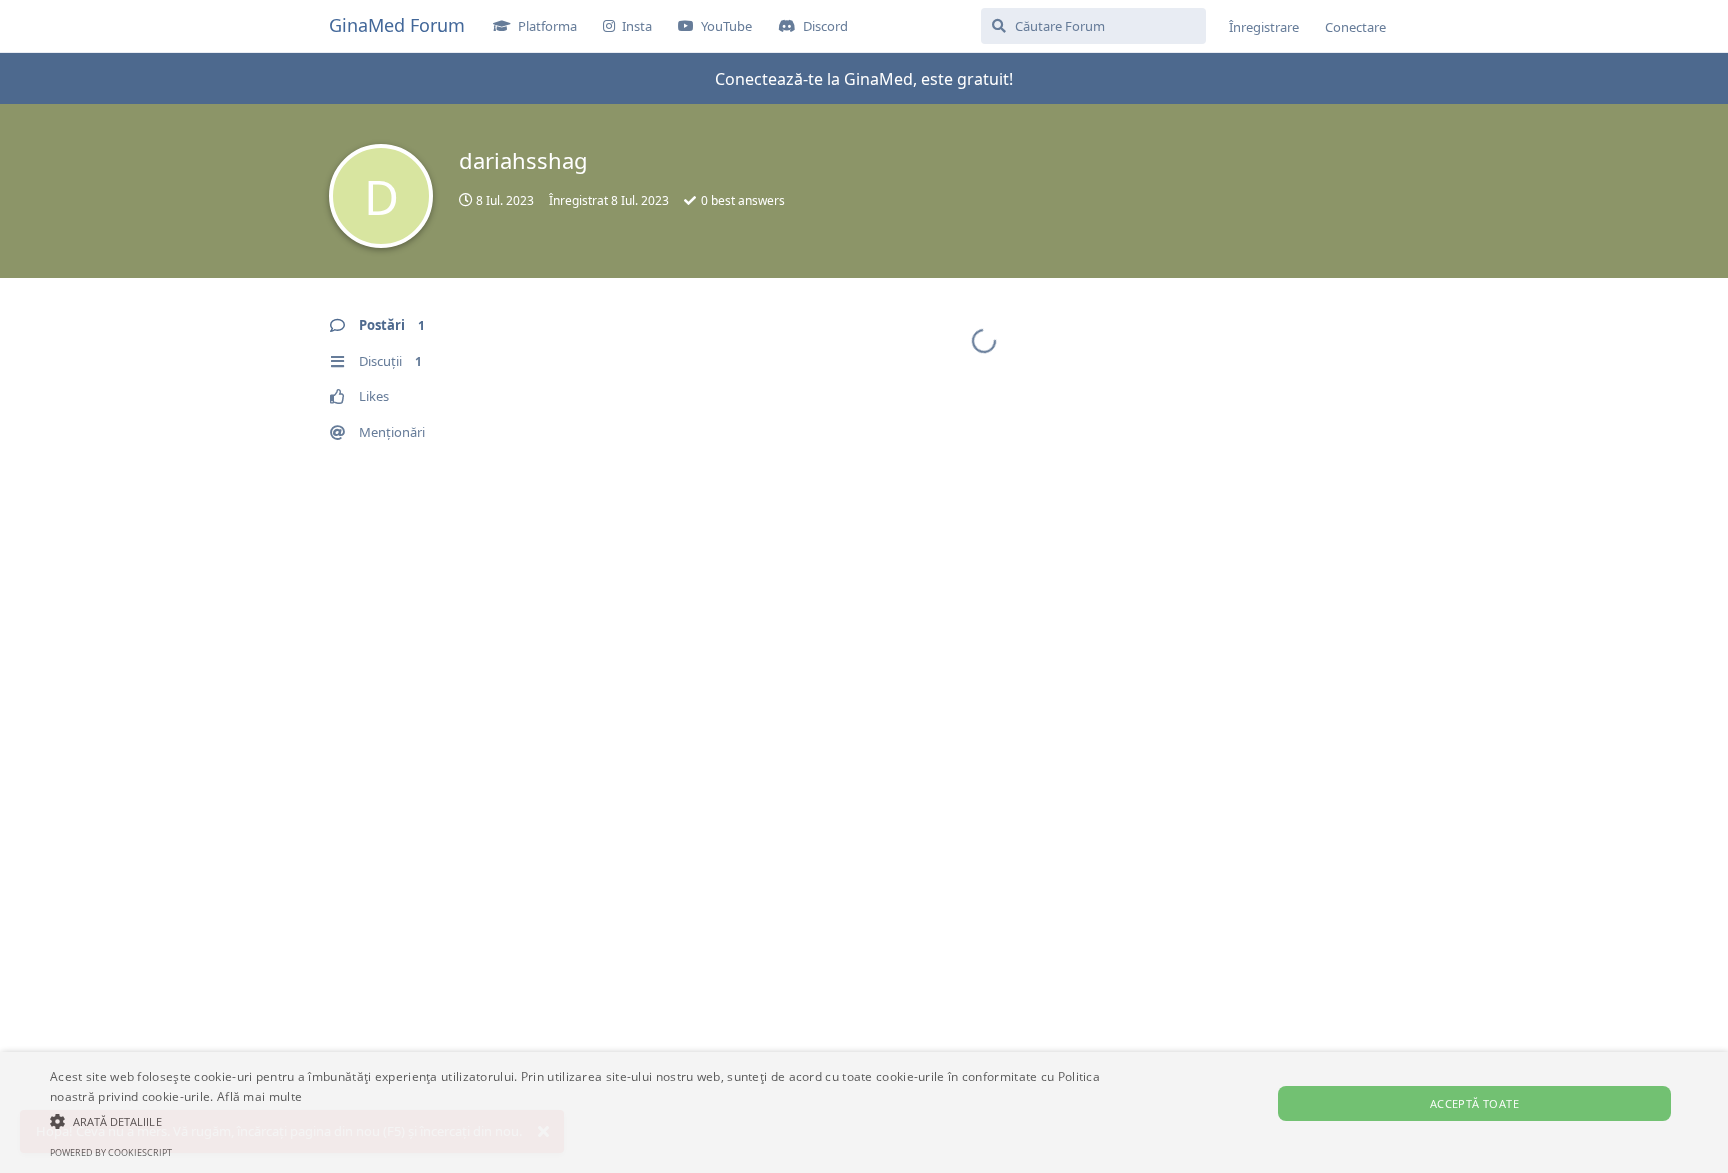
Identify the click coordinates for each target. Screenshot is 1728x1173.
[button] (579, 1121)
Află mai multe (259, 1096)
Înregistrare (1264, 27)
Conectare (1355, 27)
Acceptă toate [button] (1474, 1103)
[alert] (864, 1112)
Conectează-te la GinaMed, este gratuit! (864, 79)
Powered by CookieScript (111, 1152)
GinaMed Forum (397, 25)
